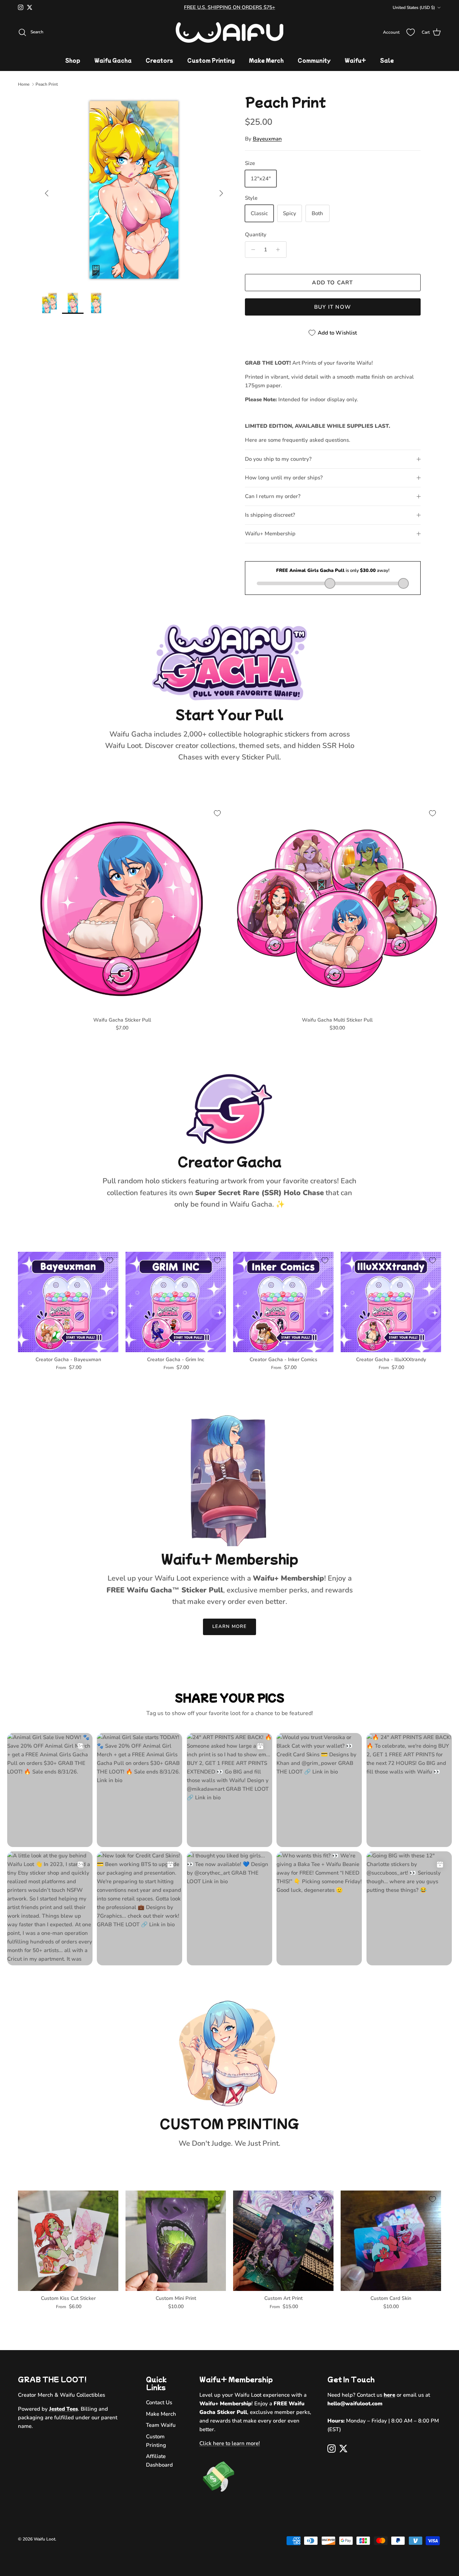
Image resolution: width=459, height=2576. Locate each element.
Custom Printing (211, 60)
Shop (73, 60)
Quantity (256, 235)
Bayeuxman (267, 139)
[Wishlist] (411, 32)
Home (24, 84)
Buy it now (333, 307)
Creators (159, 60)
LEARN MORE (229, 1626)
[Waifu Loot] (229, 32)
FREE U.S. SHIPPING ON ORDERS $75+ (229, 7)
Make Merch (266, 60)
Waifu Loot (44, 2539)
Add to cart (332, 283)
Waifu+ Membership (270, 534)
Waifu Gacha (113, 60)
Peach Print (47, 84)
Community (314, 60)
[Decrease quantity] (252, 250)
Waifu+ (355, 60)
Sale (387, 60)
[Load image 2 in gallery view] (134, 190)
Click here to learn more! (230, 2443)
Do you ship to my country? (278, 459)
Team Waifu (161, 2425)
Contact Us (159, 2402)
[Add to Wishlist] (217, 813)
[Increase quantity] (280, 250)
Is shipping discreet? (270, 515)
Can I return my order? (273, 496)
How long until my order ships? (284, 478)
